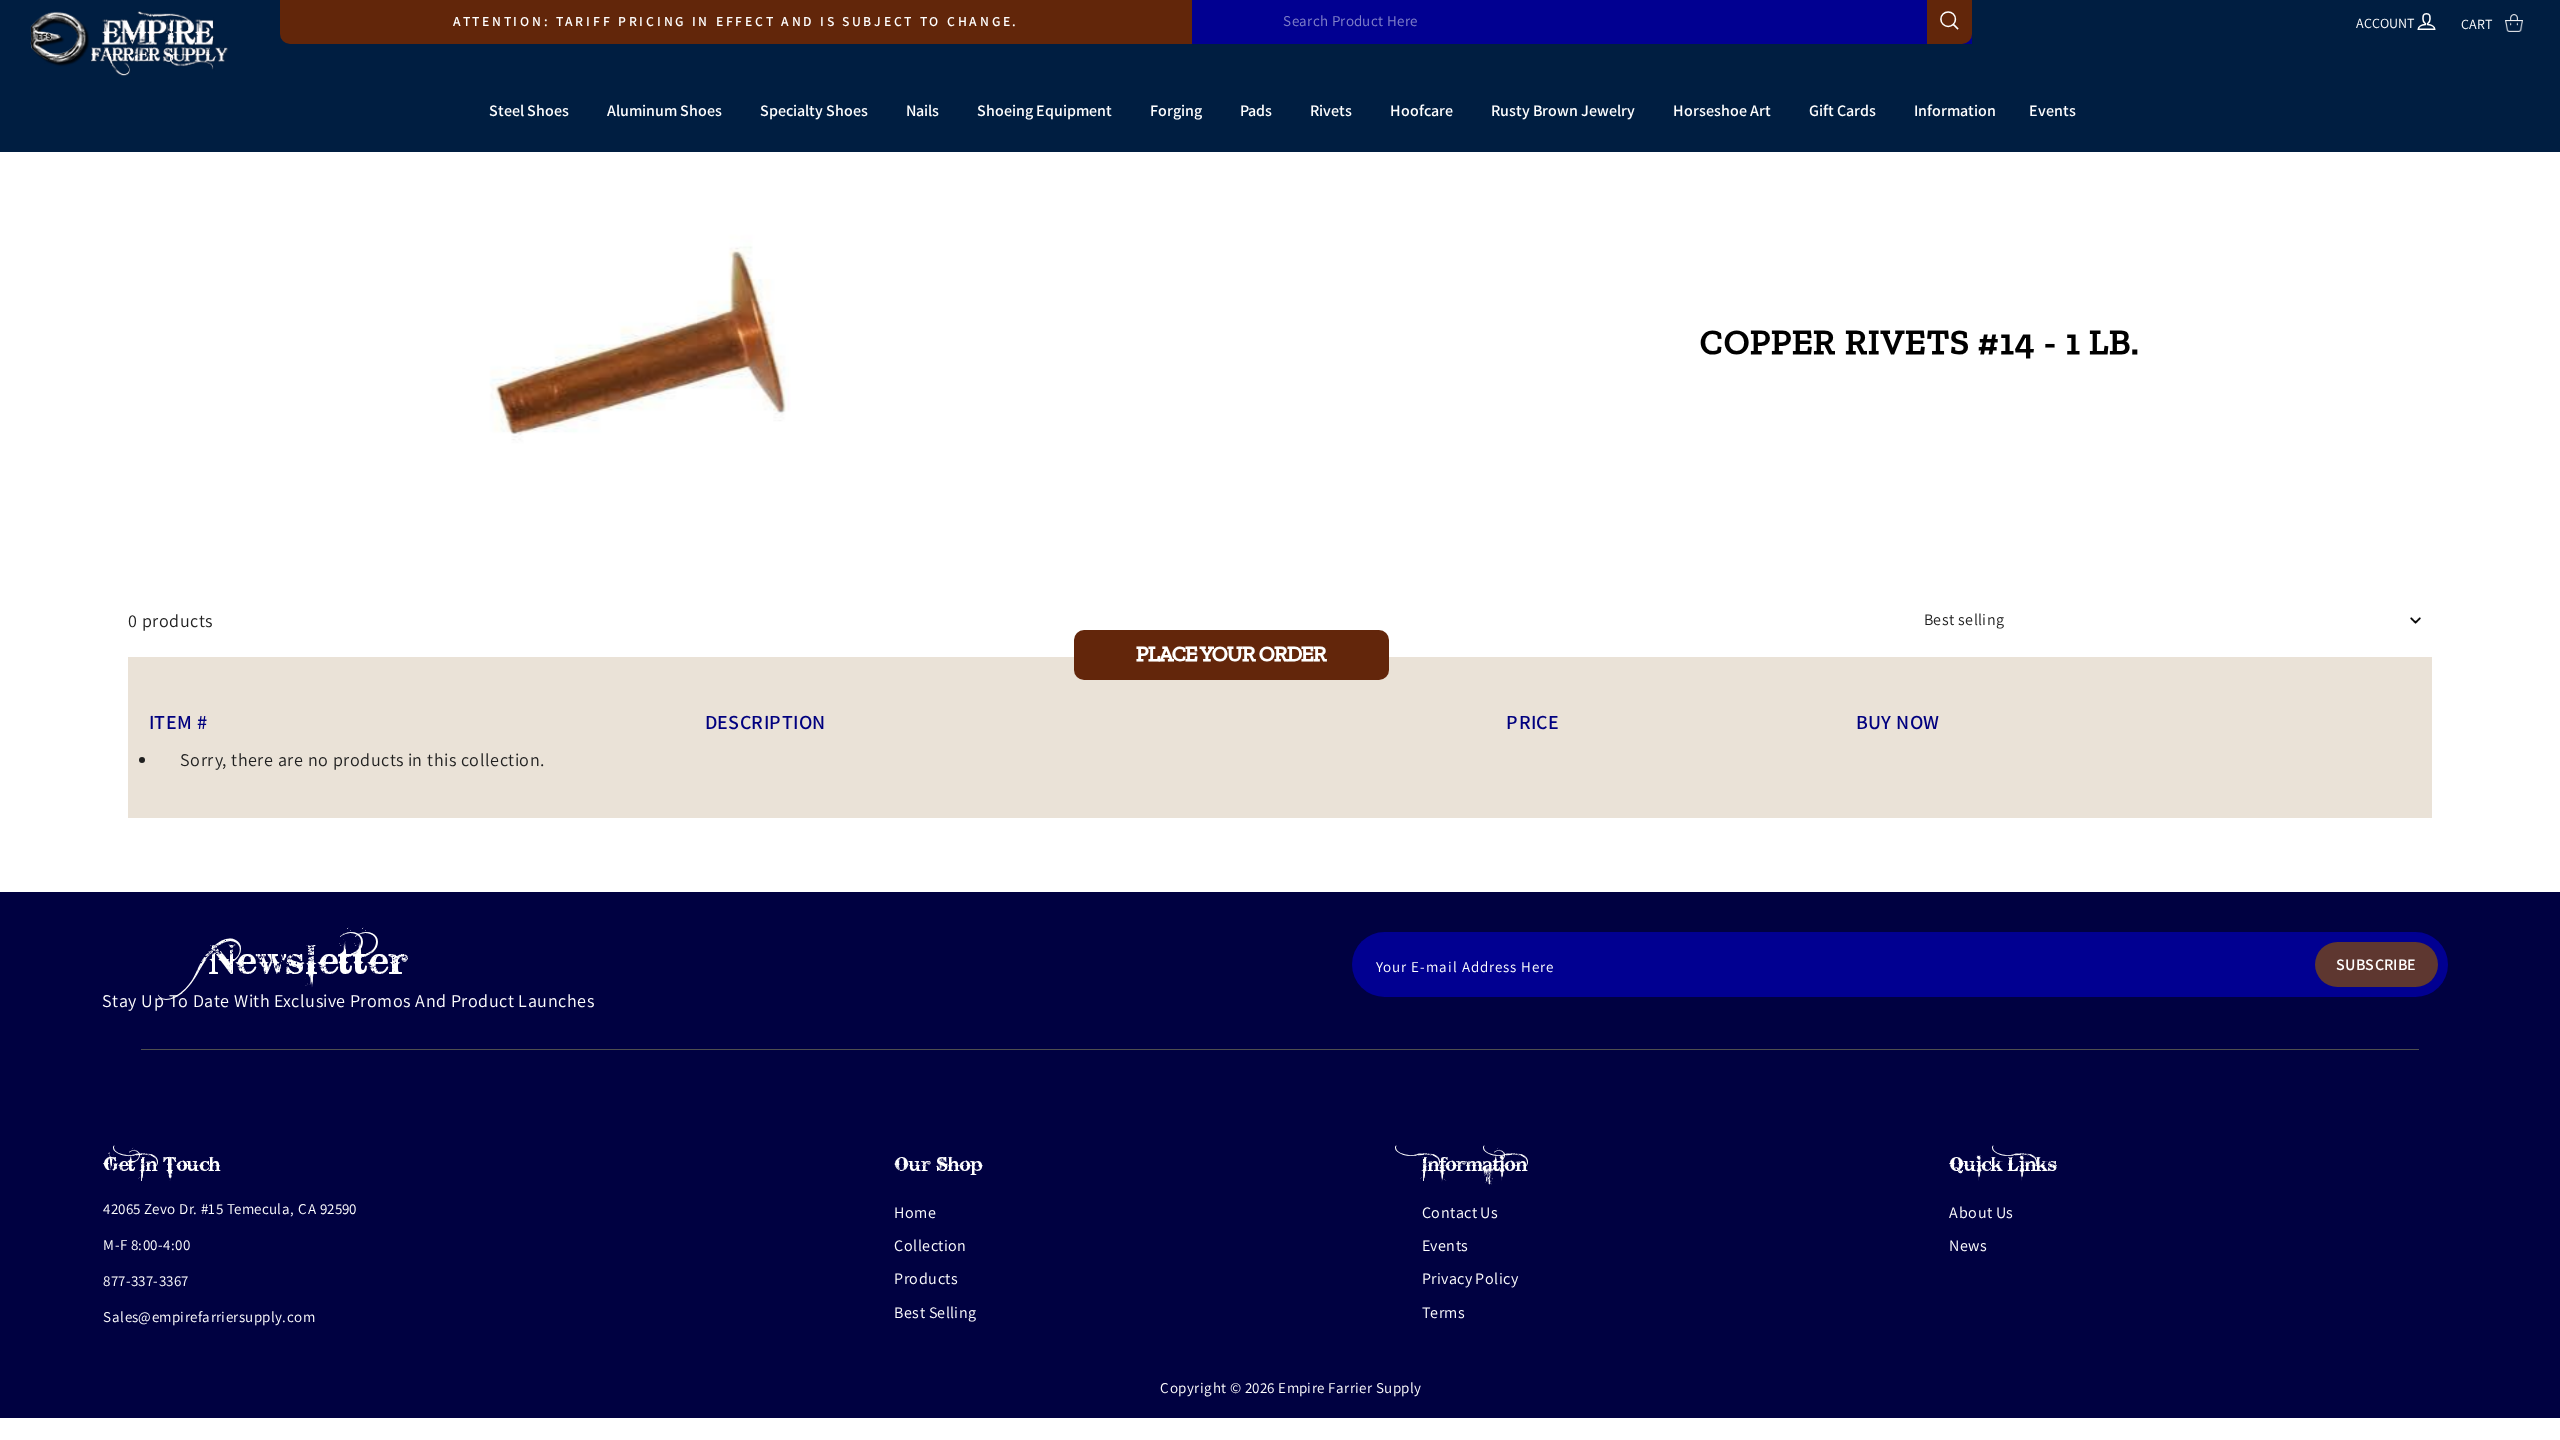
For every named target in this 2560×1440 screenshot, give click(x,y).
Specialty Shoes (814, 110)
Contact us (1460, 1212)
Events (2052, 110)
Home (915, 1212)
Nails (922, 110)
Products (926, 1278)
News (1968, 1245)
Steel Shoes (529, 110)
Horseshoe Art (1722, 110)
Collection (930, 1245)
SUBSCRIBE (2376, 964)
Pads (1256, 110)
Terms (1443, 1312)
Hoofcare (1421, 110)
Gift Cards (1842, 110)
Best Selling (935, 1312)
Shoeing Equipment (1044, 110)
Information (1955, 110)
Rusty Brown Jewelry (1563, 110)
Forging (1176, 110)
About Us (1981, 1212)
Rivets (1331, 110)
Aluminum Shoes (664, 110)
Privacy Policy (1470, 1278)
